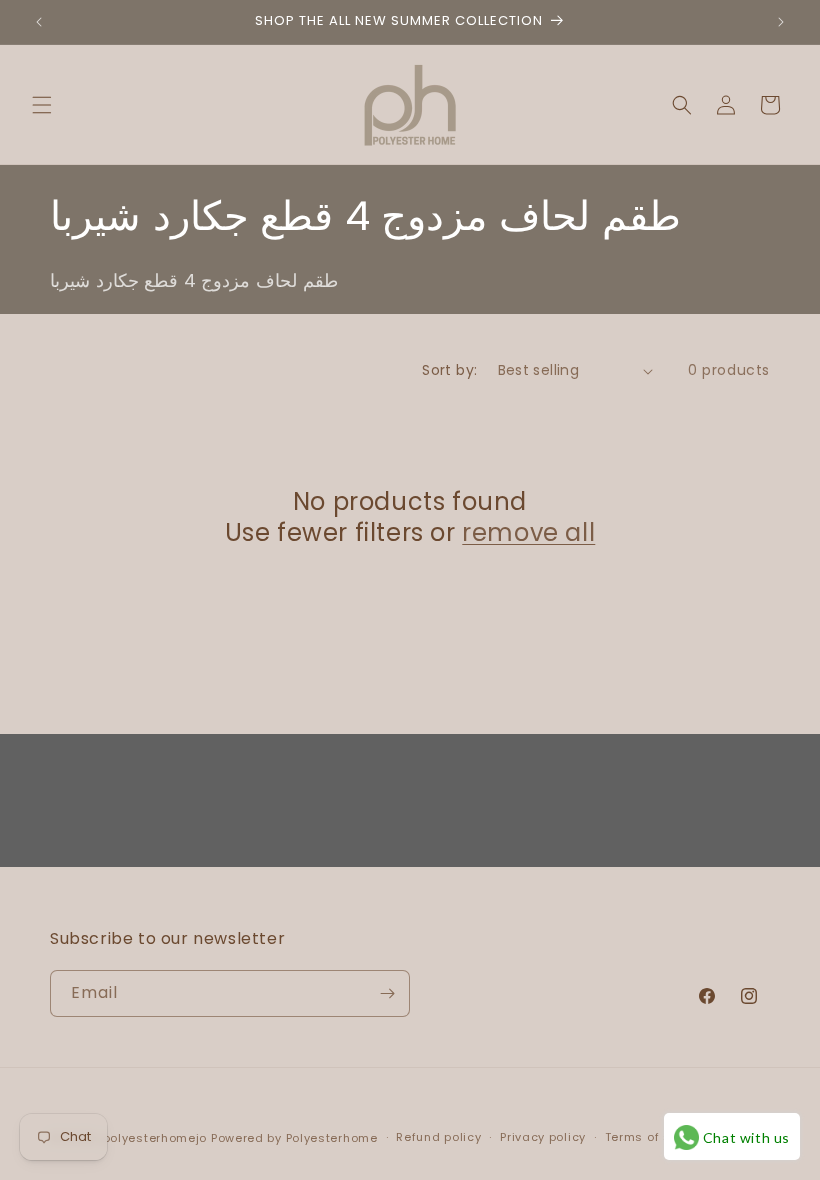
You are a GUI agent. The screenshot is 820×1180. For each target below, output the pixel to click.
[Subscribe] (387, 993)
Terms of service (657, 1137)
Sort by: (449, 370)
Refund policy (438, 1137)
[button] (42, 105)
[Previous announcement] (39, 22)
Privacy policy (543, 1137)
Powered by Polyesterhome (294, 1138)
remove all (528, 532)
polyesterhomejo (155, 1138)
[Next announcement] (781, 22)
